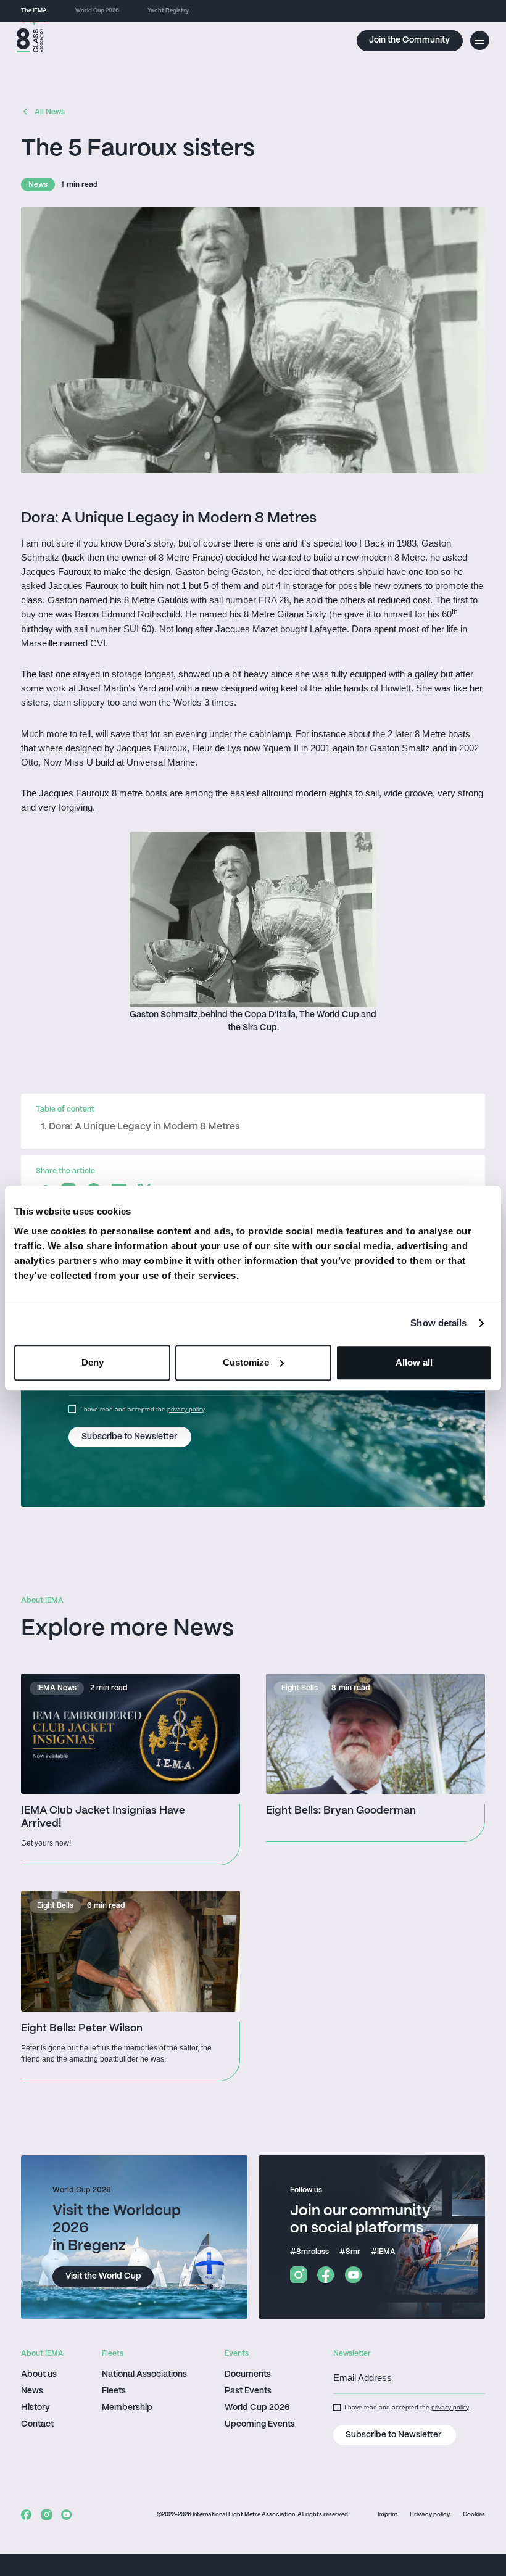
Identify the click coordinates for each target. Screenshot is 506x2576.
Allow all (414, 1362)
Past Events (248, 2391)
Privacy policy (430, 2515)
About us (39, 2375)
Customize (246, 1362)
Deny (93, 1362)
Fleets (114, 2391)
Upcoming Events (260, 2425)
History (35, 2408)
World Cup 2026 (257, 2408)
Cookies (474, 2515)
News (32, 2391)
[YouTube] (353, 2275)
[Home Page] (30, 40)
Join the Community (409, 40)
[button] (480, 40)
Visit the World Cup (103, 2277)
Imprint (388, 2515)
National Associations (144, 2375)
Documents (248, 2375)
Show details (438, 1323)
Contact (37, 2425)
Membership (127, 2408)
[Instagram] (298, 2275)
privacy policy (186, 1409)
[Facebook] (326, 2275)
